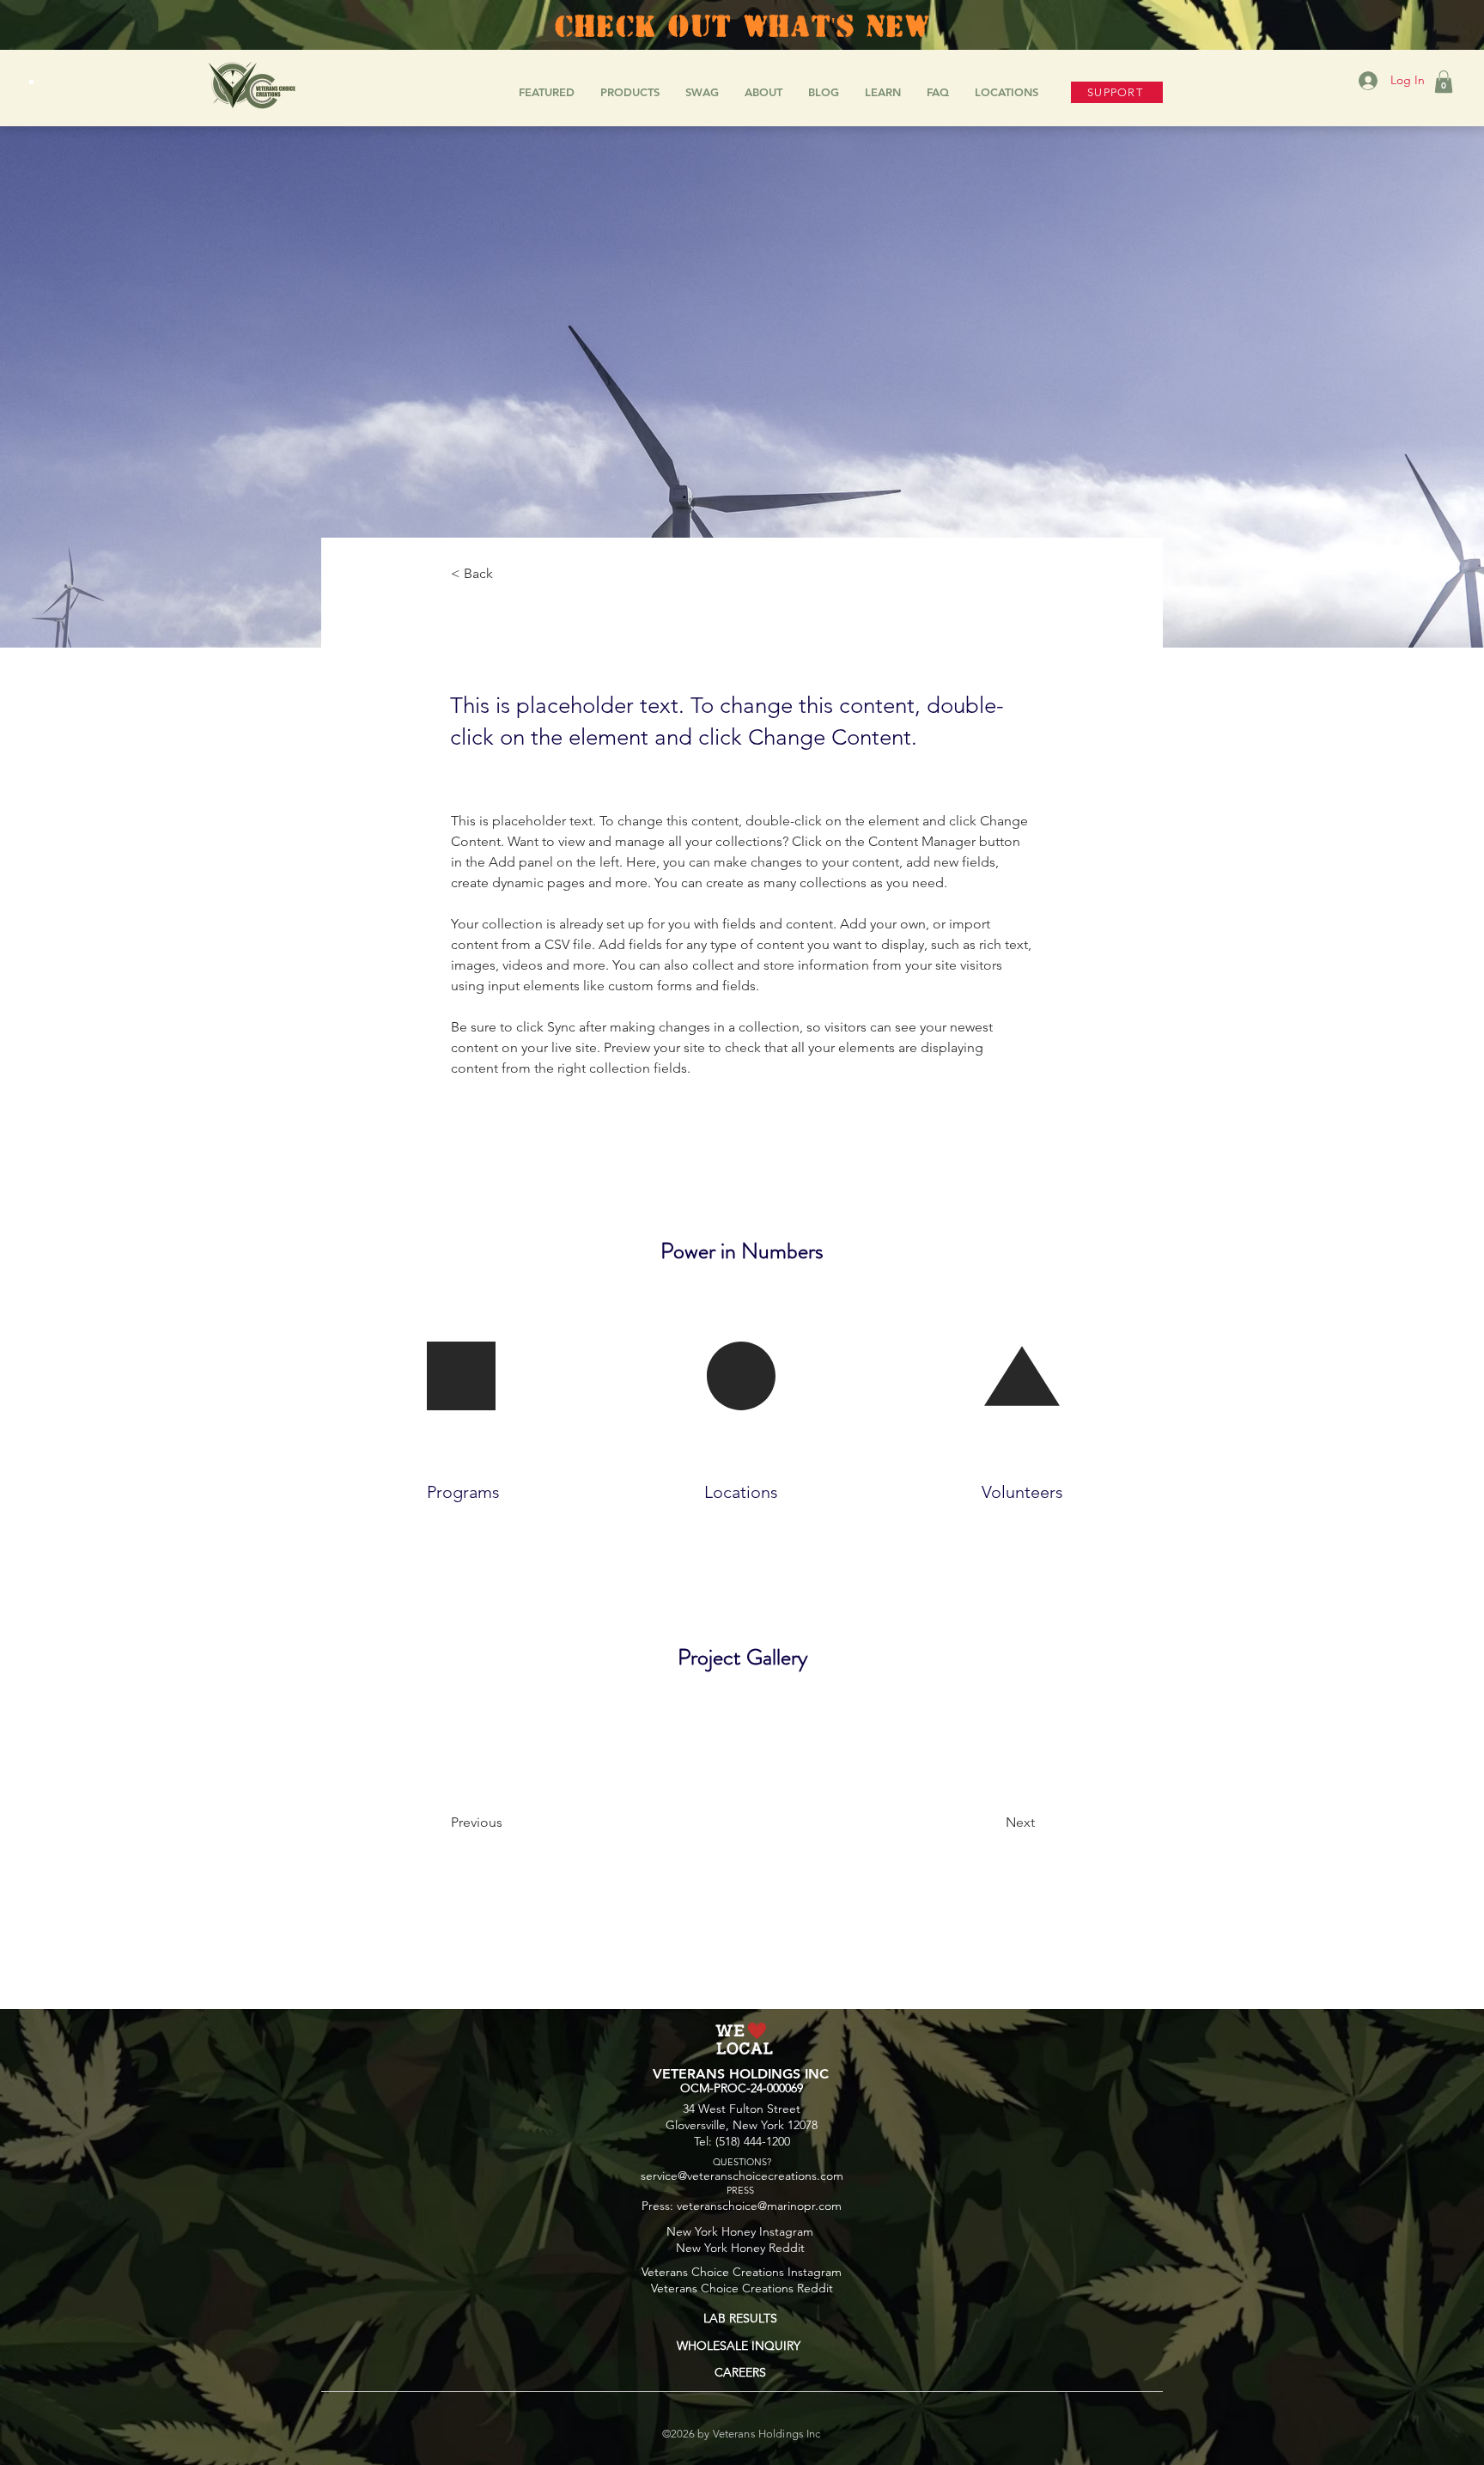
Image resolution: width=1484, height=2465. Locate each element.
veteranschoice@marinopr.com (759, 2206)
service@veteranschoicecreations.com (742, 2176)
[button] (1444, 82)
